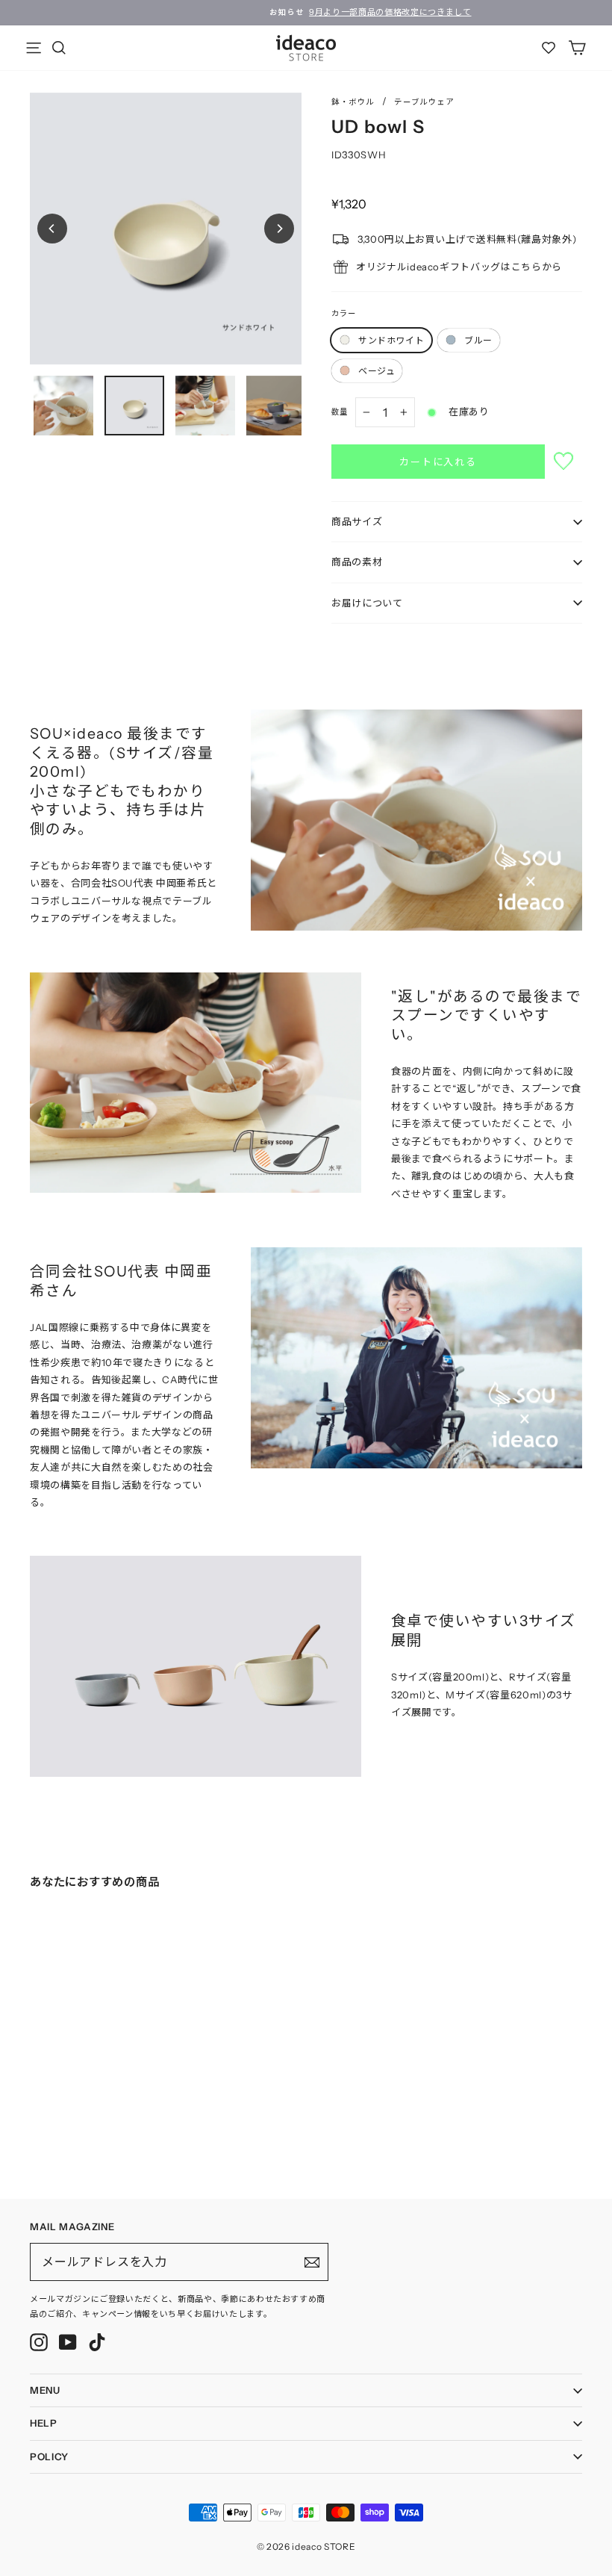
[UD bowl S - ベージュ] (64, 2113)
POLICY (49, 2456)
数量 (340, 412)
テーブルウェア (424, 102)
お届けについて (367, 603)
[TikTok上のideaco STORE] (97, 2342)
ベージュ (377, 371)
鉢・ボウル (353, 102)
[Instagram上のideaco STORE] (39, 2342)
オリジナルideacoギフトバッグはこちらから (459, 267)
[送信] (312, 2262)
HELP (44, 2423)
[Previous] (52, 229)
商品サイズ (357, 521)
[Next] (279, 229)
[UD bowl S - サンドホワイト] (34, 2113)
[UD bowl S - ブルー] (49, 2113)
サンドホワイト (391, 340)
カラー (344, 313)
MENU (45, 2390)
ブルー (478, 340)
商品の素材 (357, 562)
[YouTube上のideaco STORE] (68, 2342)
